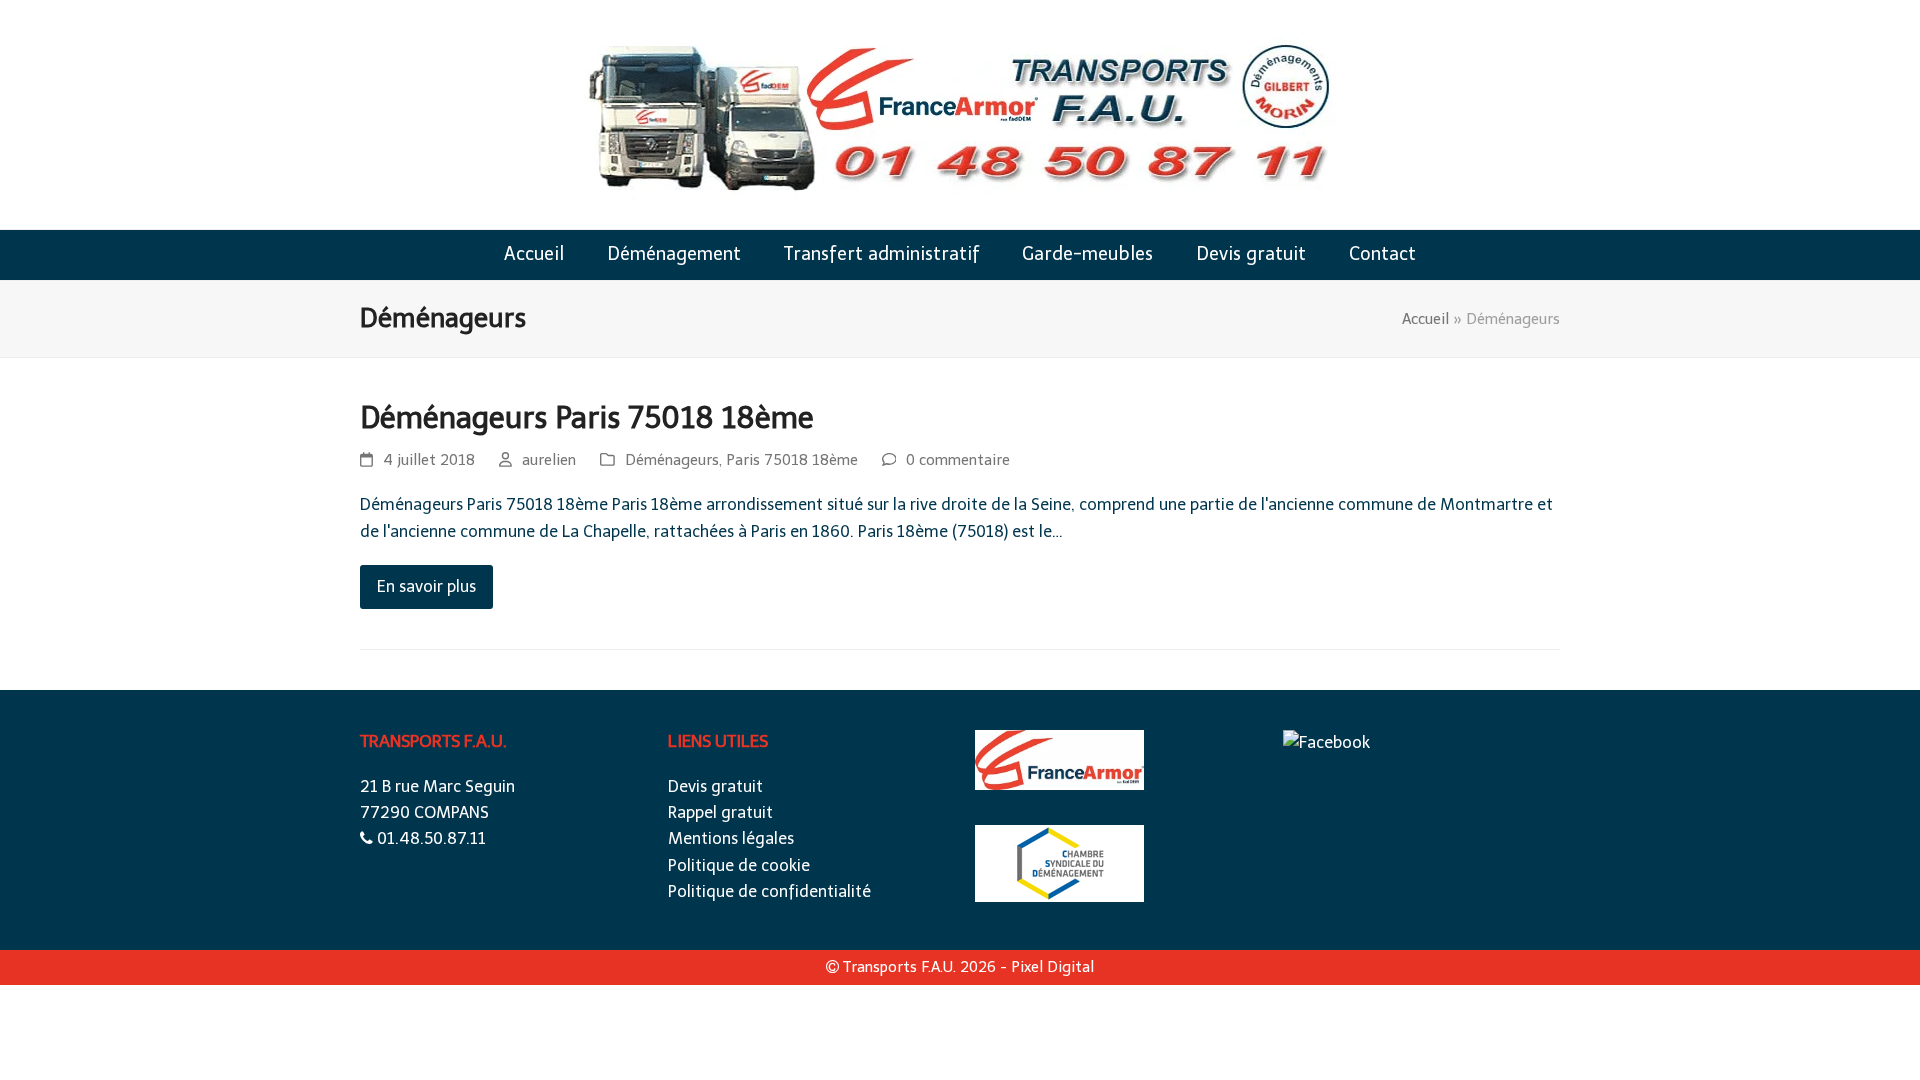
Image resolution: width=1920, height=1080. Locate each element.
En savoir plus (426, 586)
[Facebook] (1326, 742)
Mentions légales (731, 838)
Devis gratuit (715, 786)
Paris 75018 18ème (792, 460)
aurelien (549, 460)
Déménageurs (672, 460)
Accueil (1425, 319)
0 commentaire (958, 460)
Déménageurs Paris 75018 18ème (587, 418)
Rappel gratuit (720, 812)
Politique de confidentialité (769, 891)
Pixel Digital (1052, 967)
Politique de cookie (739, 865)
